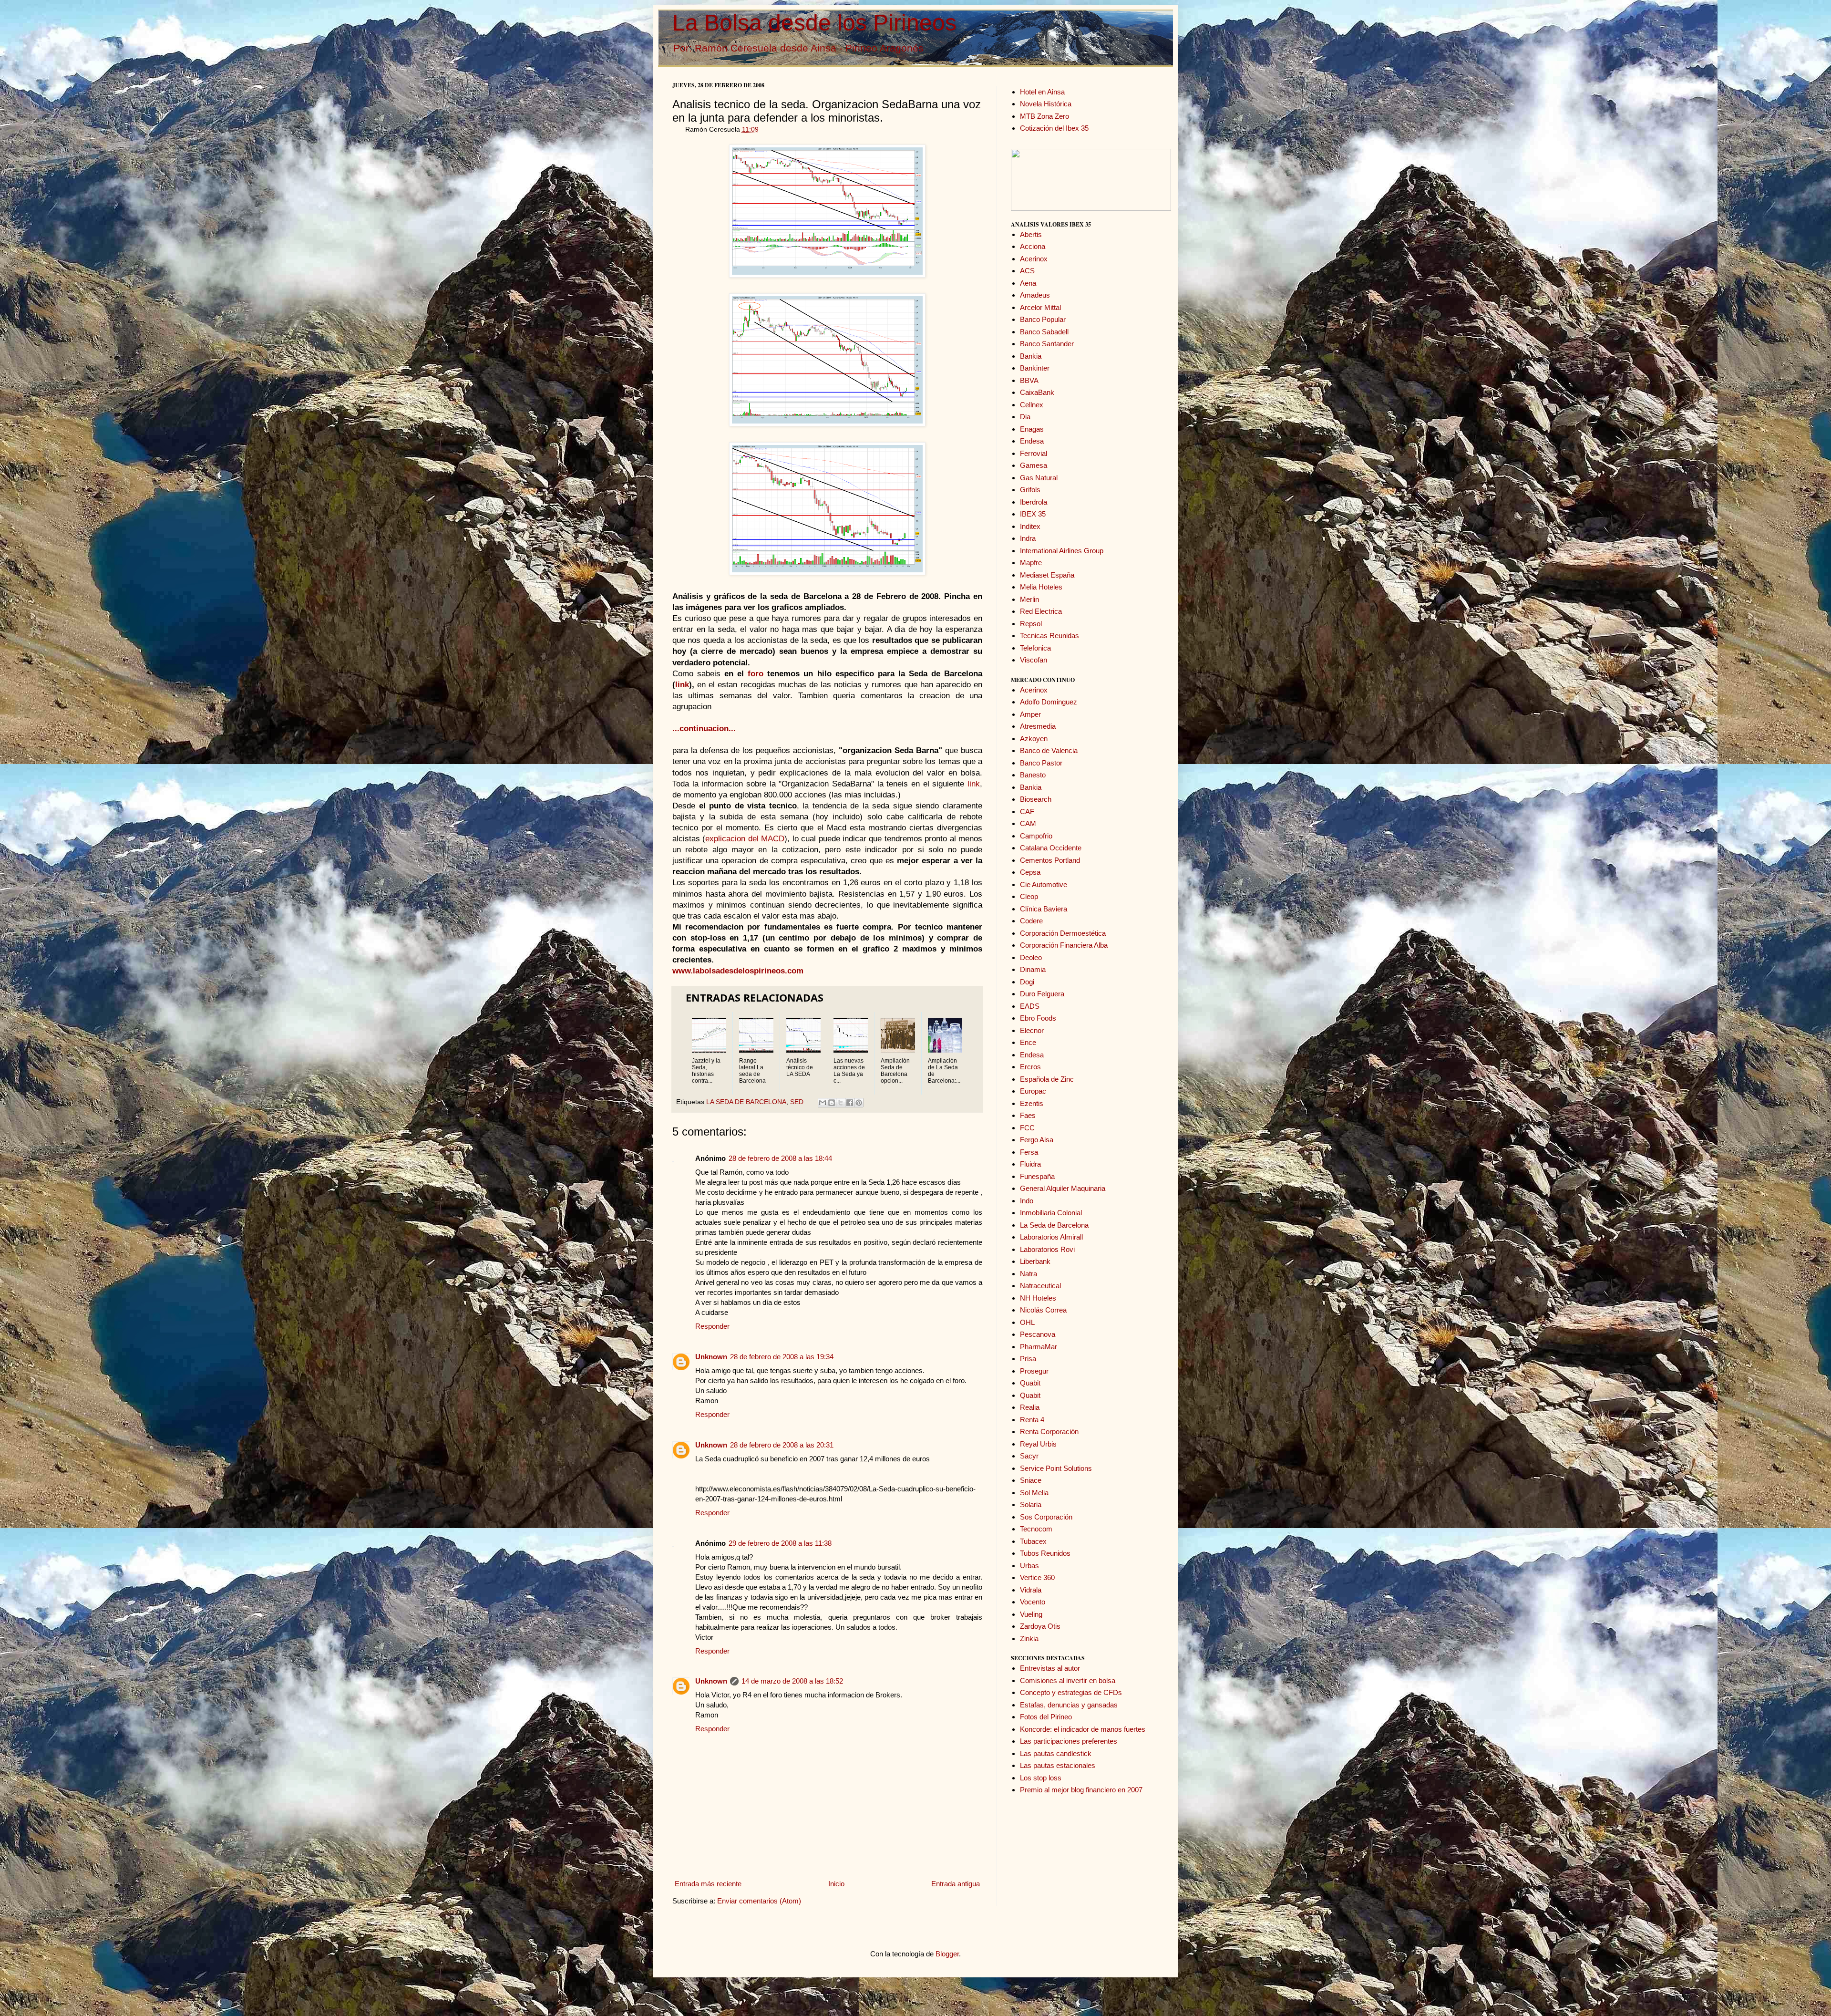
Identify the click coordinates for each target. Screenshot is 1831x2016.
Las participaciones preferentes (1069, 1741)
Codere (1031, 921)
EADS (1030, 1006)
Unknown (711, 1357)
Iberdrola (1034, 502)
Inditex (1030, 526)
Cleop (1029, 896)
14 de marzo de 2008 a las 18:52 (792, 1681)
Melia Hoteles (1041, 587)
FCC (1027, 1128)
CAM (1028, 823)
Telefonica (1035, 648)
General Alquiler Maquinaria (1063, 1188)
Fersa (1029, 1152)
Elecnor (1032, 1030)
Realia (1030, 1407)
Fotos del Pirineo (1046, 1717)
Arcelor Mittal (1040, 307)
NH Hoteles (1038, 1298)
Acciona (1033, 246)
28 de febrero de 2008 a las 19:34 (782, 1357)
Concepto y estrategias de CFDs (1071, 1692)
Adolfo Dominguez (1049, 702)
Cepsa (1030, 872)
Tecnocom (1036, 1529)
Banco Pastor (1041, 763)
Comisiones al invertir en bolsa (1068, 1680)
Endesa (1032, 441)
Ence (1028, 1042)
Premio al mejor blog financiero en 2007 (1081, 1790)
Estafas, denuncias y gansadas (1069, 1705)
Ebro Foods (1038, 1018)
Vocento (1033, 1602)
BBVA (1029, 380)
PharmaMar (1039, 1347)
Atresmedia (1038, 726)
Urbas (1029, 1566)
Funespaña (1037, 1176)
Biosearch (1036, 799)
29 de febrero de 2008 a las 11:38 (780, 1543)
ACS (1027, 271)
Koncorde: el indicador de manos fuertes (1083, 1729)
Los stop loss (1041, 1778)
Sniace (1031, 1480)
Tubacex (1033, 1541)
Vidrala (1031, 1590)
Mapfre (1031, 563)
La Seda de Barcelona (1054, 1225)
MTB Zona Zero (1044, 116)
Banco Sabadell (1044, 332)
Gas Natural (1039, 478)
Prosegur (1034, 1371)
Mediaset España (1047, 575)
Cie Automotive (1044, 884)
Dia (1025, 417)
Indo (1027, 1201)
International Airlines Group (1062, 551)
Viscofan (1034, 660)
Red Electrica (1041, 611)
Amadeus (1035, 295)
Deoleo (1031, 957)
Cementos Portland (1050, 860)
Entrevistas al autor (1050, 1668)
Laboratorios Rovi (1047, 1249)
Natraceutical (1040, 1286)
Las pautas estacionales (1058, 1765)
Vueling (1031, 1614)
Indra (1028, 538)
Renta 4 (1032, 1420)
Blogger (947, 1954)
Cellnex (1032, 405)
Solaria (1031, 1504)
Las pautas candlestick (1056, 1753)
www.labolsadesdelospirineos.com (738, 971)
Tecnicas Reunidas (1049, 636)
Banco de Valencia (1049, 750)
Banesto (1033, 775)
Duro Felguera (1042, 994)
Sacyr (1029, 1456)
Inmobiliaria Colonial (1051, 1213)
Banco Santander (1047, 344)
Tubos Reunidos (1045, 1553)
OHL (1027, 1322)
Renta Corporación (1049, 1432)
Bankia (1031, 356)
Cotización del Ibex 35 (1054, 128)
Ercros (1030, 1067)
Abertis (1031, 234)
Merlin (1029, 599)
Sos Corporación (1046, 1517)
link (974, 784)
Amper (1030, 714)
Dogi (1027, 982)
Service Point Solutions (1056, 1468)
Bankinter (1035, 368)
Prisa (1028, 1359)
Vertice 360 (1037, 1577)
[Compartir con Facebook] (850, 1103)
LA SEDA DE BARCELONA (746, 1102)
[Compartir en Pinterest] (859, 1103)
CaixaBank (1037, 392)
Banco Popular (1043, 319)
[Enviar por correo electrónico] (823, 1103)
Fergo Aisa (1037, 1140)
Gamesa (1034, 465)
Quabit (1030, 1383)
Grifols (1030, 490)
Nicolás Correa (1043, 1310)
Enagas (1032, 429)
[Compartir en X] (841, 1103)
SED (797, 1102)
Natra (1029, 1274)
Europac (1033, 1091)
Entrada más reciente (708, 1884)
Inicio (836, 1884)
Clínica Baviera (1044, 909)
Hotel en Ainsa (1042, 92)
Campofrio (1036, 836)
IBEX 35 (1033, 514)
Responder (712, 1326)
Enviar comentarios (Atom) (759, 1901)
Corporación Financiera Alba (1064, 945)
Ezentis (1032, 1103)
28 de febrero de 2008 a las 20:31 (782, 1445)
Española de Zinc (1047, 1079)
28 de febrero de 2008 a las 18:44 (780, 1158)
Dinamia (1033, 969)
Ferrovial (1034, 453)
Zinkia (1029, 1639)
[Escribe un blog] (832, 1103)
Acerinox (1034, 259)
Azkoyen (1034, 739)
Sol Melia (1034, 1493)
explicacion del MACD (745, 838)
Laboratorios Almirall (1051, 1237)
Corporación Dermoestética (1063, 933)
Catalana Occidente (1051, 848)
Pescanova (1038, 1334)
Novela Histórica (1046, 104)
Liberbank (1035, 1261)
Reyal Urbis (1038, 1444)
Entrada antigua (956, 1884)
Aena (1028, 283)
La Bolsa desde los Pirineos (814, 23)
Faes (1028, 1115)
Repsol (1031, 624)
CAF (1027, 812)
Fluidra (1030, 1164)
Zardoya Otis (1040, 1626)
